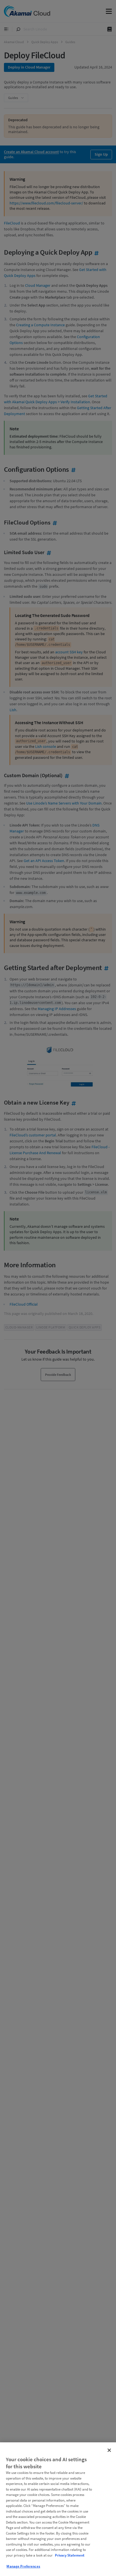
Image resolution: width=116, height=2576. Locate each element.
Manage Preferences (23, 2566)
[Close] (109, 2450)
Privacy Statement (70, 2555)
